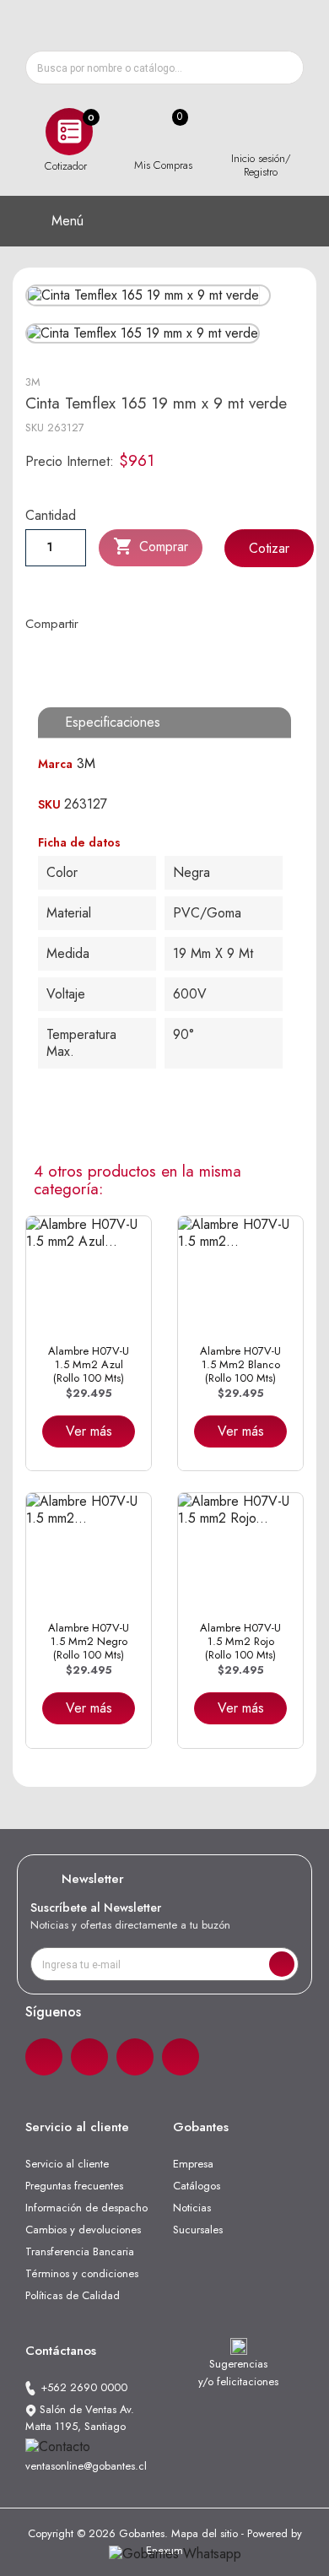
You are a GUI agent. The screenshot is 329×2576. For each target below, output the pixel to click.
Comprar (151, 546)
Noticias (192, 2208)
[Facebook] (44, 2057)
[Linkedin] (135, 2057)
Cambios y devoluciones (83, 2230)
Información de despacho (86, 2208)
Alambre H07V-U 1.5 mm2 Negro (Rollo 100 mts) (89, 1642)
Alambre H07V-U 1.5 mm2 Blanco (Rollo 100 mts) (240, 1365)
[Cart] (163, 132)
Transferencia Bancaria (80, 2251)
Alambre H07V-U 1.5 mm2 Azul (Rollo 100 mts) (89, 1365)
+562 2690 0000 (84, 2387)
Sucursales (198, 2230)
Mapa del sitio (205, 2533)
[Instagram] (89, 2057)
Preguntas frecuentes (74, 2186)
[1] (282, 1964)
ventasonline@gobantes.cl (86, 2466)
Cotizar (269, 548)
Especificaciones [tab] (113, 722)
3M (33, 382)
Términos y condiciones (82, 2273)
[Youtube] (181, 2057)
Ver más (89, 1431)
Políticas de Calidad (73, 2295)
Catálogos (197, 2186)
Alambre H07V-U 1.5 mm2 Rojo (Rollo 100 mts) (240, 1642)
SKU (35, 428)
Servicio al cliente (67, 2164)
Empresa (193, 2164)
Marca (55, 764)
